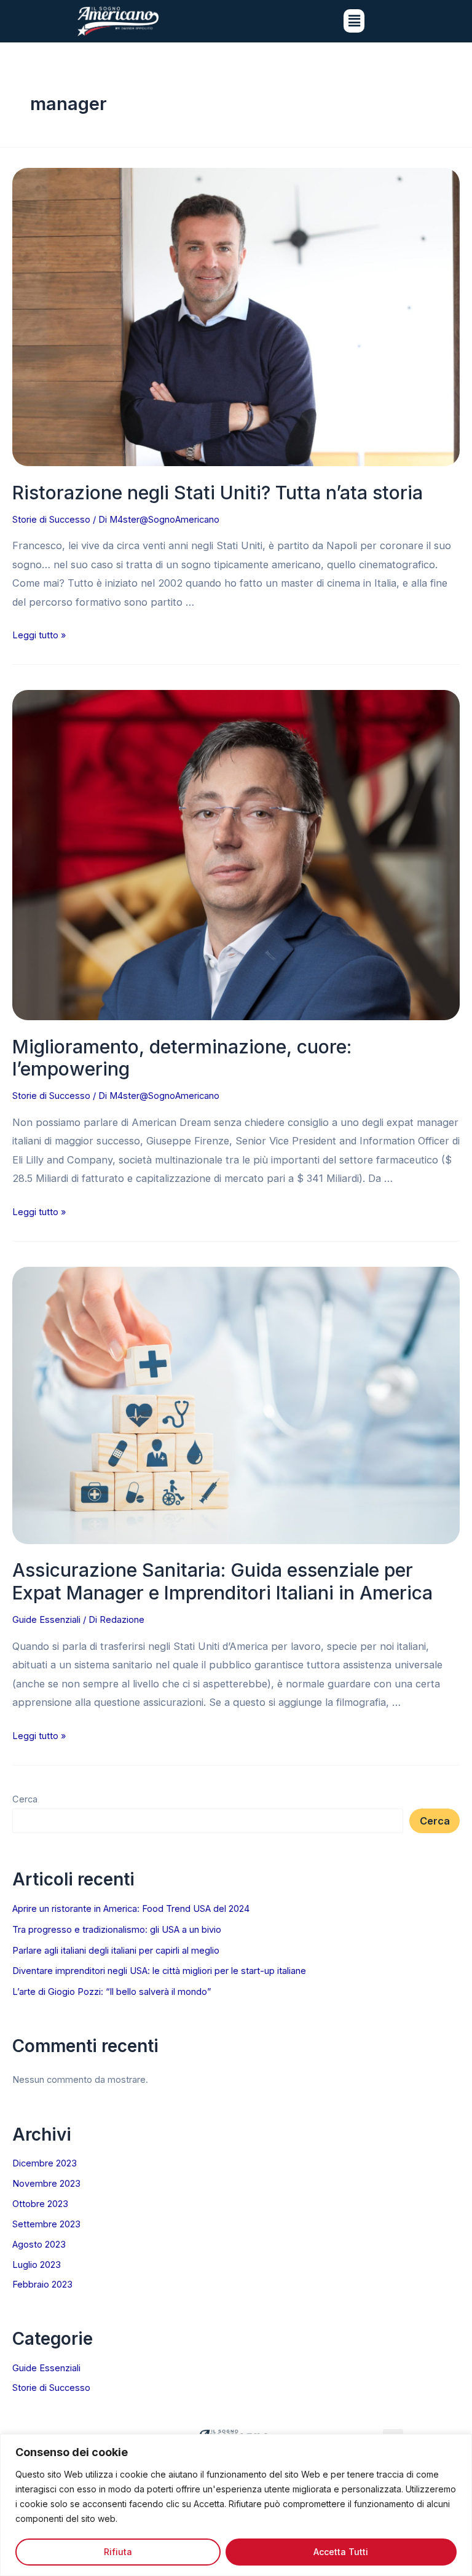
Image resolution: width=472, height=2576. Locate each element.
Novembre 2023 (46, 2184)
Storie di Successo (51, 520)
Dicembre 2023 (45, 2163)
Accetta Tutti (341, 2552)
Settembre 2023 (46, 2224)
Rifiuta (118, 2552)
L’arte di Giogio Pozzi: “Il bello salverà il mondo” (112, 1992)
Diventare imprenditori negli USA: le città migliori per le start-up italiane (159, 1971)
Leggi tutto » (39, 635)
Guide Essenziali (46, 1620)
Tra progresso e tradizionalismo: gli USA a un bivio (117, 1930)
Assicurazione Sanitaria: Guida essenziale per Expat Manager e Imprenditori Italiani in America (222, 1581)
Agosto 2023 (39, 2245)
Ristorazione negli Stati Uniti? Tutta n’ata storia (218, 493)
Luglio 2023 (37, 2265)
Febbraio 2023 (42, 2285)
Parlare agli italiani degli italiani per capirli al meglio (116, 1951)
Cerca (25, 1799)
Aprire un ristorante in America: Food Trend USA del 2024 (131, 1909)
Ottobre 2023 (40, 2204)
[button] (354, 21)
